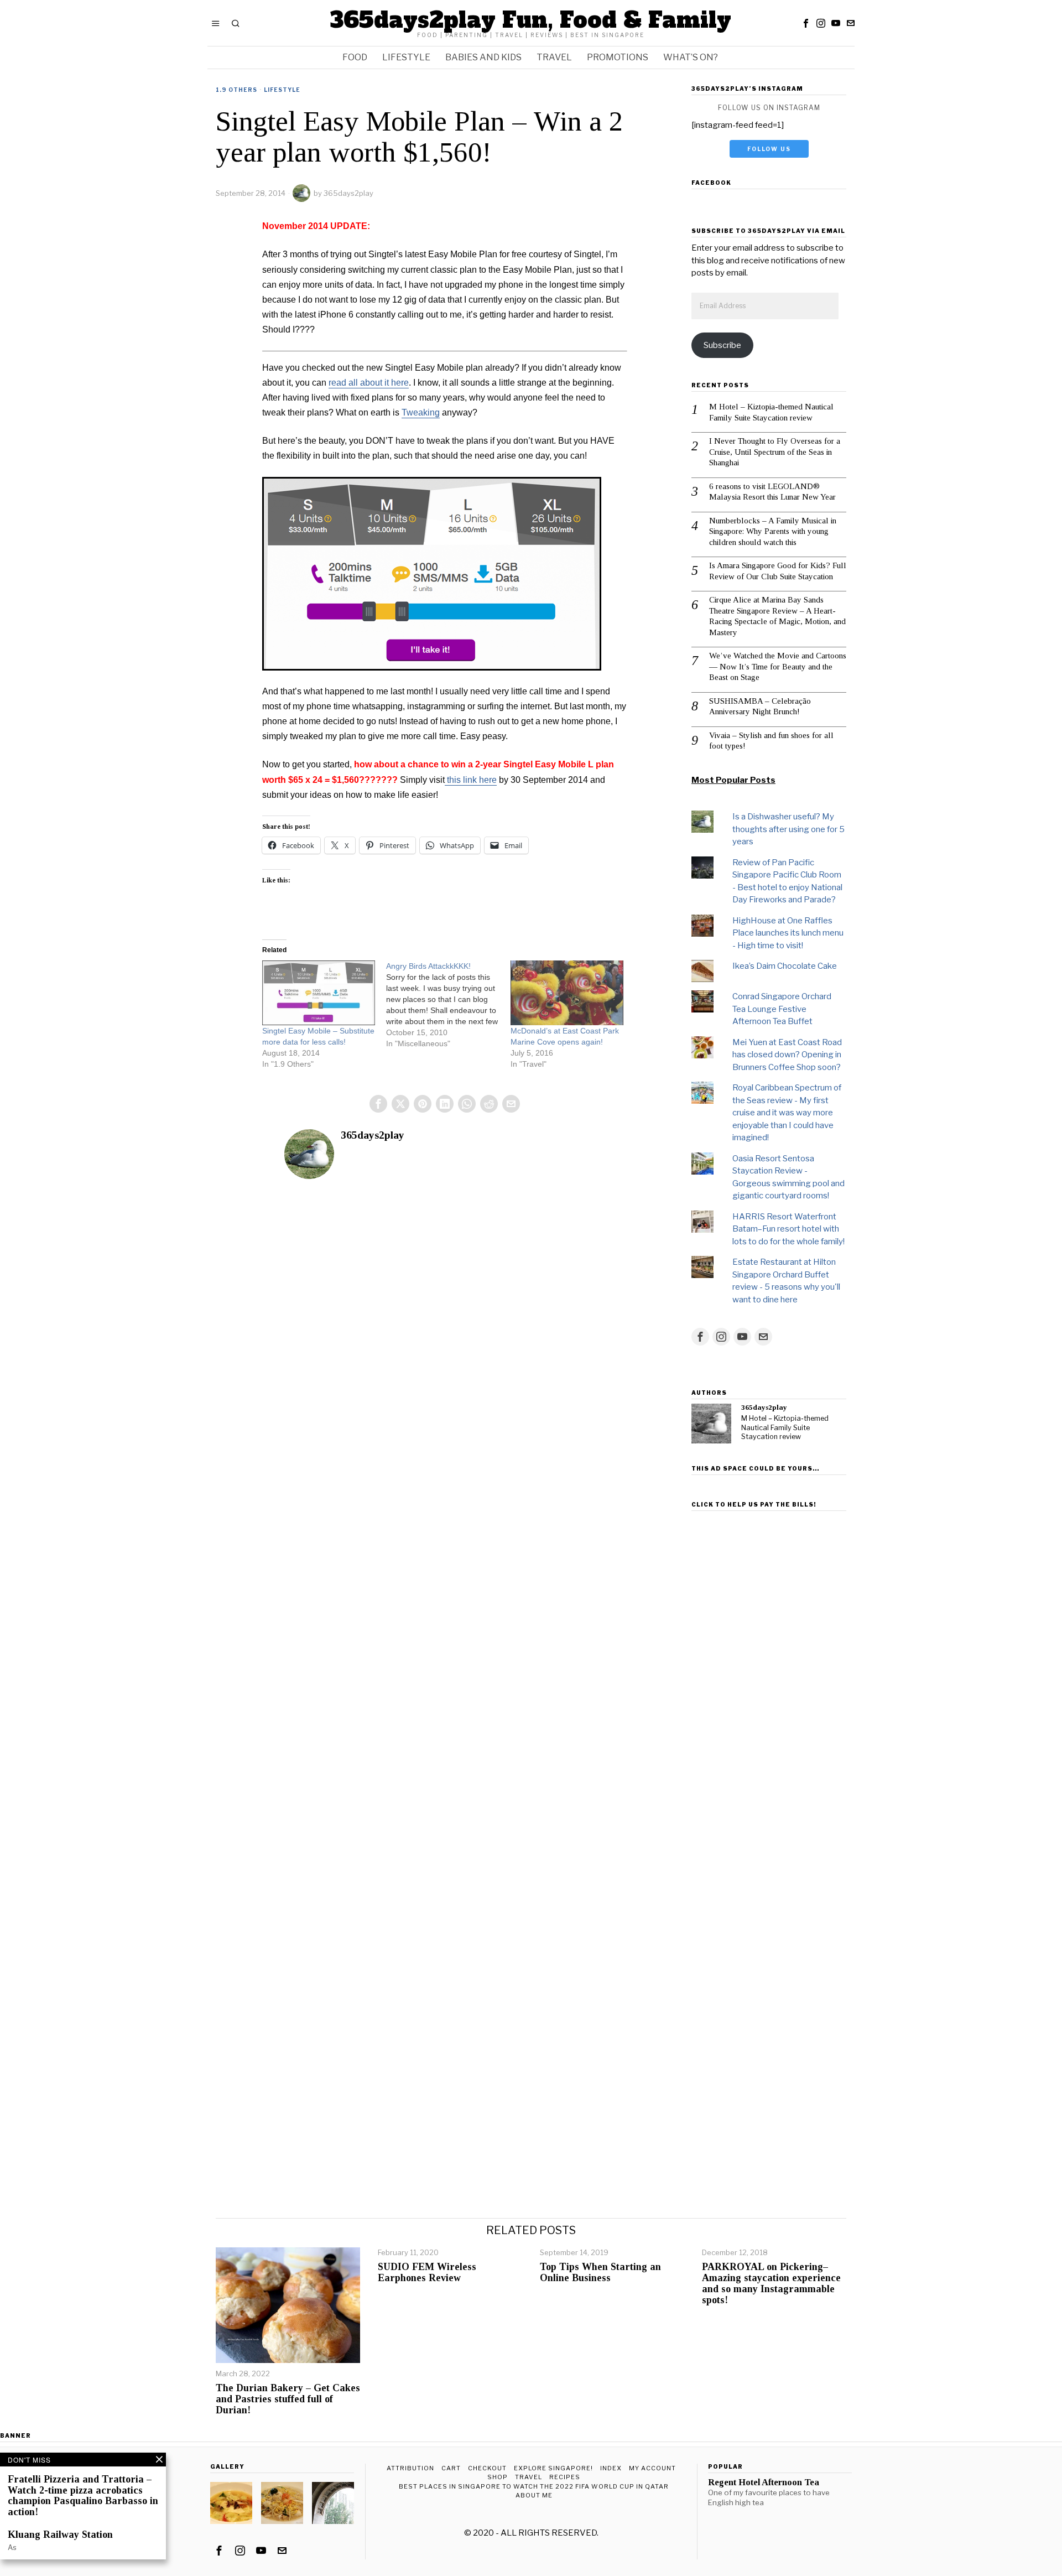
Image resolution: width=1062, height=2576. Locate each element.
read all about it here (369, 383)
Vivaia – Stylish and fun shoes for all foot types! (771, 741)
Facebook (711, 183)
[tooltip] (806, 23)
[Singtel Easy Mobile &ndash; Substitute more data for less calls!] (319, 993)
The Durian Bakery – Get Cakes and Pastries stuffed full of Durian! (288, 2399)
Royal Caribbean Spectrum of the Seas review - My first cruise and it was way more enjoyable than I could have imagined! (787, 1113)
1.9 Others (236, 90)
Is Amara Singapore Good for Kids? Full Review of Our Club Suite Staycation (778, 571)
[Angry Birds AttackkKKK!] (448, 1005)
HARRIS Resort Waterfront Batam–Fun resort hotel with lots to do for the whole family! (788, 1229)
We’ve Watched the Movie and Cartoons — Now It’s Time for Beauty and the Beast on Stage (778, 666)
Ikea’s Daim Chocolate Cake (785, 966)
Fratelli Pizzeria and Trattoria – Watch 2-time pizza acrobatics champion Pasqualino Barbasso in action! (83, 2496)
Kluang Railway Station (60, 2535)
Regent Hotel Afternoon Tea (764, 2482)
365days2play (348, 193)
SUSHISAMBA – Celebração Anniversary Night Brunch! (760, 707)
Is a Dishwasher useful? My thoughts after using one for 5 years (788, 829)
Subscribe (722, 345)
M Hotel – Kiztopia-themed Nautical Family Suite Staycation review (771, 412)
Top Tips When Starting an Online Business (600, 2273)
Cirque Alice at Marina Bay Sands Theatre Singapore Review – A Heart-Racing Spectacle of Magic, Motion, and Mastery (777, 616)
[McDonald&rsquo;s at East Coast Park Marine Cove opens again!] (567, 993)
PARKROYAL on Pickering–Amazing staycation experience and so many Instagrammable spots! (771, 2283)
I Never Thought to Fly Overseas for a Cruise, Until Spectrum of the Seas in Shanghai (775, 452)
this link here (471, 780)
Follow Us (769, 149)
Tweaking (421, 412)
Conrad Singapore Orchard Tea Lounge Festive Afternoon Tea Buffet (782, 1009)
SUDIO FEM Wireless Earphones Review (427, 2273)
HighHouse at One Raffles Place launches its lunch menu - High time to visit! (788, 933)
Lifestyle (282, 90)
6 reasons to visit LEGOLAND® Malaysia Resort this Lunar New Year (772, 492)
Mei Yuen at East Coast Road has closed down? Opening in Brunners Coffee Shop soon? (787, 1055)
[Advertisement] (769, 1681)
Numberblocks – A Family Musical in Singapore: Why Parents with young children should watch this (773, 531)
